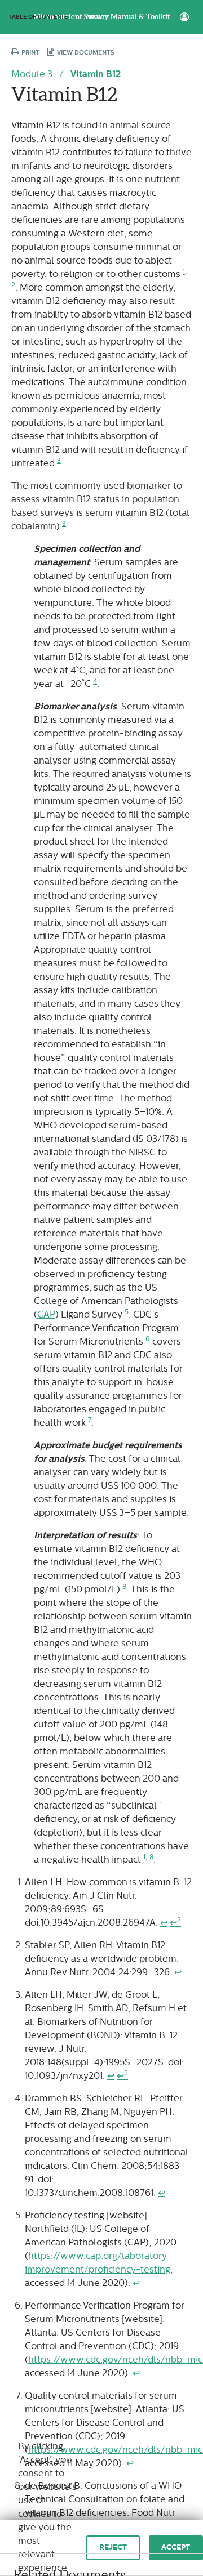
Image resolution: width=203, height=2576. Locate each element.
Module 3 (32, 74)
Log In (184, 17)
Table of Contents (38, 17)
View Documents (85, 53)
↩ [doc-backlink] (164, 1923)
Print (30, 53)
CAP (46, 1314)
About (96, 17)
